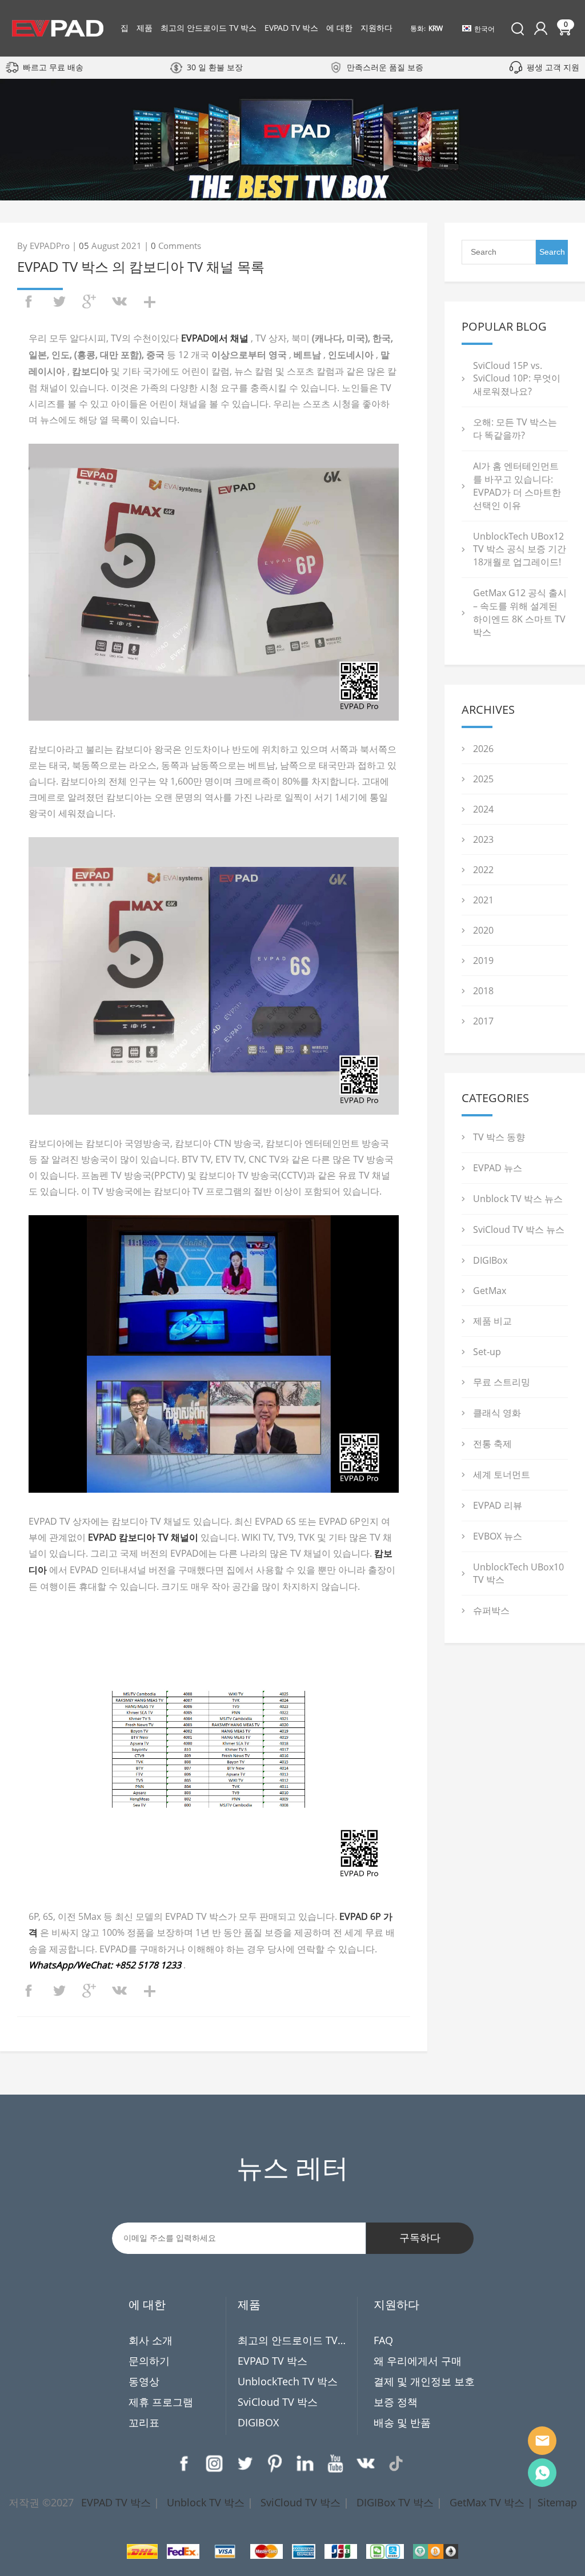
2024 (483, 809)
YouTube (335, 2464)
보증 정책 (396, 2402)
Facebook (184, 2464)
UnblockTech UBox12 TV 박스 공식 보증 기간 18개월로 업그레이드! (520, 549)
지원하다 (376, 28)
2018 (483, 991)
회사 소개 (151, 2340)
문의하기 (149, 2361)
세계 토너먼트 (502, 1474)
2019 (483, 961)
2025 (483, 779)
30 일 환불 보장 (215, 67)
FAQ (383, 2340)
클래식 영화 (497, 1413)
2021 (483, 900)
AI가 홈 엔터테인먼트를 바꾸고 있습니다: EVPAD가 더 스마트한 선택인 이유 (517, 486)
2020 (483, 930)
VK (366, 2464)
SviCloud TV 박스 (278, 2402)
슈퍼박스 (491, 1610)
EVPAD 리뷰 (498, 1505)
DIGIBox (490, 1260)
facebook (29, 302)
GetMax (490, 1291)
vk (119, 302)
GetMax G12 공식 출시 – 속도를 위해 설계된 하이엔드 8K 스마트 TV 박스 (520, 612)
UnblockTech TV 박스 (288, 2381)
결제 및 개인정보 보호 (424, 2381)
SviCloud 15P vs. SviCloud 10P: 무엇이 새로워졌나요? (517, 378)
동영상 (144, 2381)
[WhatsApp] (542, 2473)
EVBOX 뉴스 (498, 1536)
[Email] (542, 2441)
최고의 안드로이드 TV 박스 (209, 28)
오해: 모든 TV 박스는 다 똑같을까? (515, 429)
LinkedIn (305, 2464)
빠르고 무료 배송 (53, 67)
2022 (483, 870)
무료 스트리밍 (502, 1382)
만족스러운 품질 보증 (385, 67)
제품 (145, 28)
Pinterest (275, 2464)
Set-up (487, 1352)
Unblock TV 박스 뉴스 (518, 1199)
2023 (483, 839)
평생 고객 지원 (553, 67)
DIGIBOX (258, 2422)
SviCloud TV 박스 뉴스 (519, 1229)
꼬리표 (144, 2422)
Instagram (214, 2464)
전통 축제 (492, 1444)
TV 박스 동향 (499, 1137)
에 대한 (339, 28)
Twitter (245, 2464)
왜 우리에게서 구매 (418, 2361)
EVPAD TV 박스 (291, 28)
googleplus (89, 302)
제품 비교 (492, 1321)
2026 (483, 749)
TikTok (396, 2464)
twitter (59, 302)
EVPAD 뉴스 (498, 1168)
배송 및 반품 (402, 2422)
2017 (483, 1021)
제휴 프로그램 (161, 2402)
